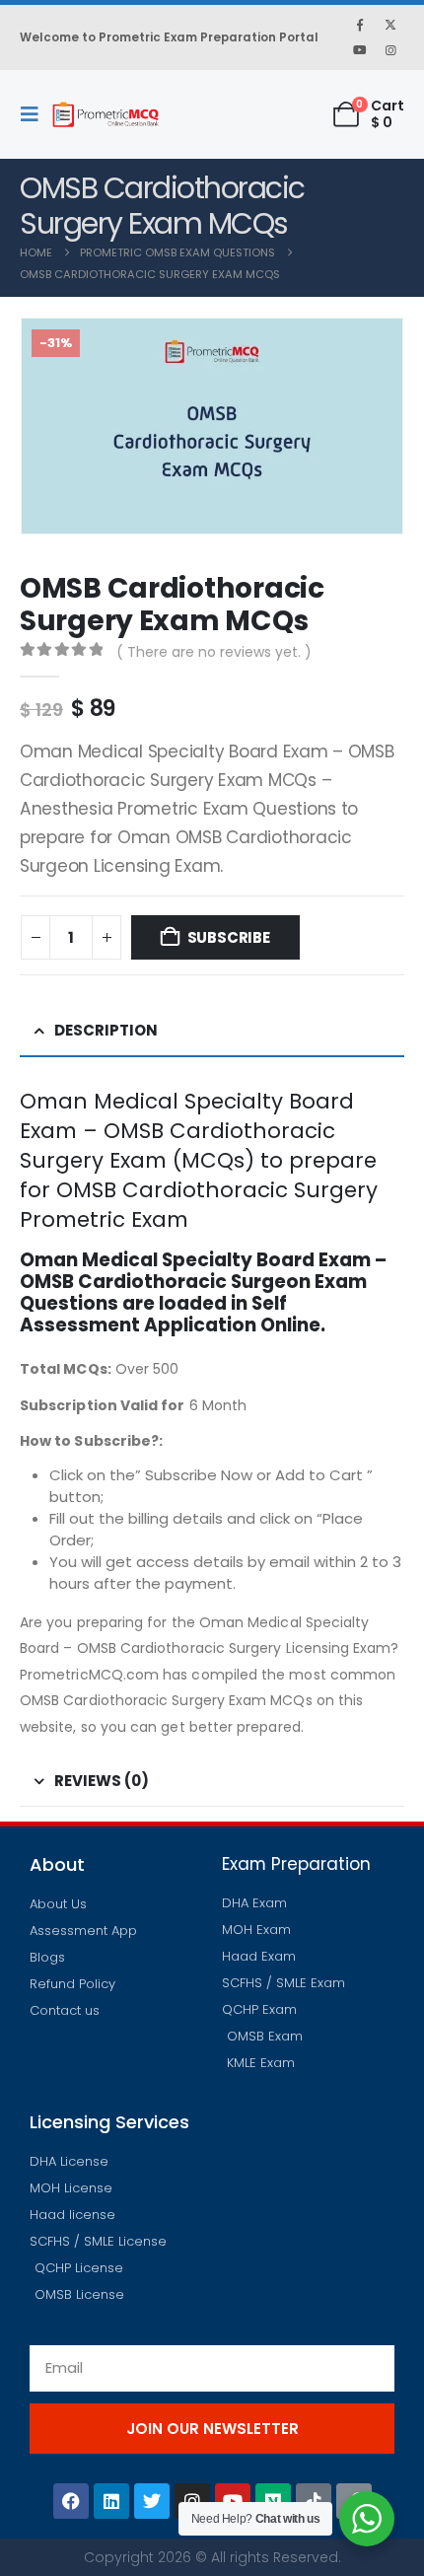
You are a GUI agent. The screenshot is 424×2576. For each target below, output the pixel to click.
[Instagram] (390, 50)
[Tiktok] (314, 2501)
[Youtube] (360, 50)
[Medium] (273, 2501)
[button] (35, 114)
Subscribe (229, 937)
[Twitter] (152, 2501)
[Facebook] (360, 25)
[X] (390, 25)
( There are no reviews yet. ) (214, 652)
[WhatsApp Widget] (367, 2519)
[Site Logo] (106, 114)
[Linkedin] (111, 2501)
